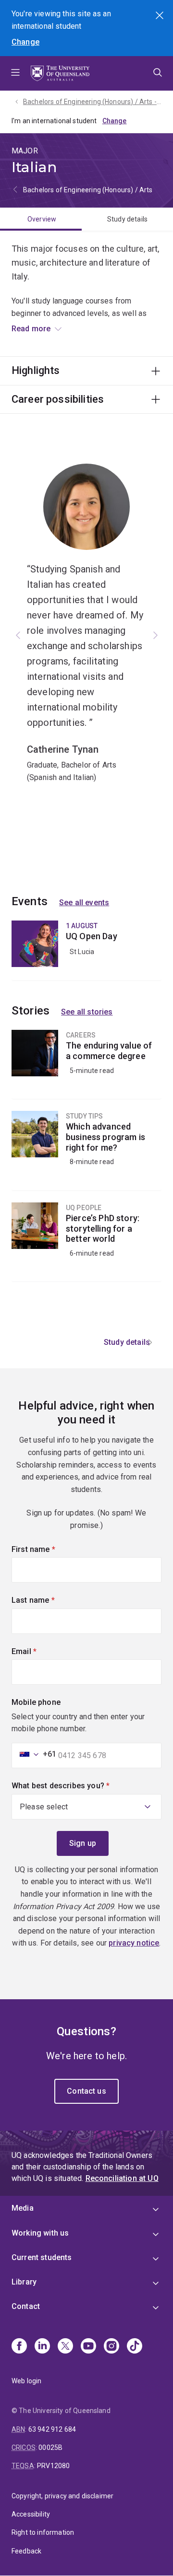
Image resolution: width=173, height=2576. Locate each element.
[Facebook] (19, 2347)
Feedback (26, 2551)
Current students (42, 2257)
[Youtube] (88, 2347)
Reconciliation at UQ (122, 2178)
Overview (42, 219)
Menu (15, 73)
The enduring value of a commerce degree (86, 1064)
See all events (84, 903)
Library (24, 2282)
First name (49, 1549)
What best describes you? (77, 1786)
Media (23, 2208)
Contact (26, 2306)
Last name (49, 1600)
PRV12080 (53, 2466)
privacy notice (134, 1943)
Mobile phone (36, 1702)
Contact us (86, 2091)
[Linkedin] (42, 2347)
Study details (127, 219)
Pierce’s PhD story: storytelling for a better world (86, 1242)
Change (25, 42)
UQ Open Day (86, 951)
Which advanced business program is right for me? (86, 1151)
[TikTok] (135, 2347)
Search (161, 16)
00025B (50, 2448)
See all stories (87, 1012)
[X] (65, 2347)
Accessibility (31, 2514)
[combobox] (35, 1754)
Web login (26, 2381)
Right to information (43, 2532)
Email (40, 1651)
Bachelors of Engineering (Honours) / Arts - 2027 (92, 102)
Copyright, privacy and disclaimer (62, 2496)
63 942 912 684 (52, 2429)
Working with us (40, 2233)
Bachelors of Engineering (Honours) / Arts (88, 190)
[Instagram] (111, 2347)
